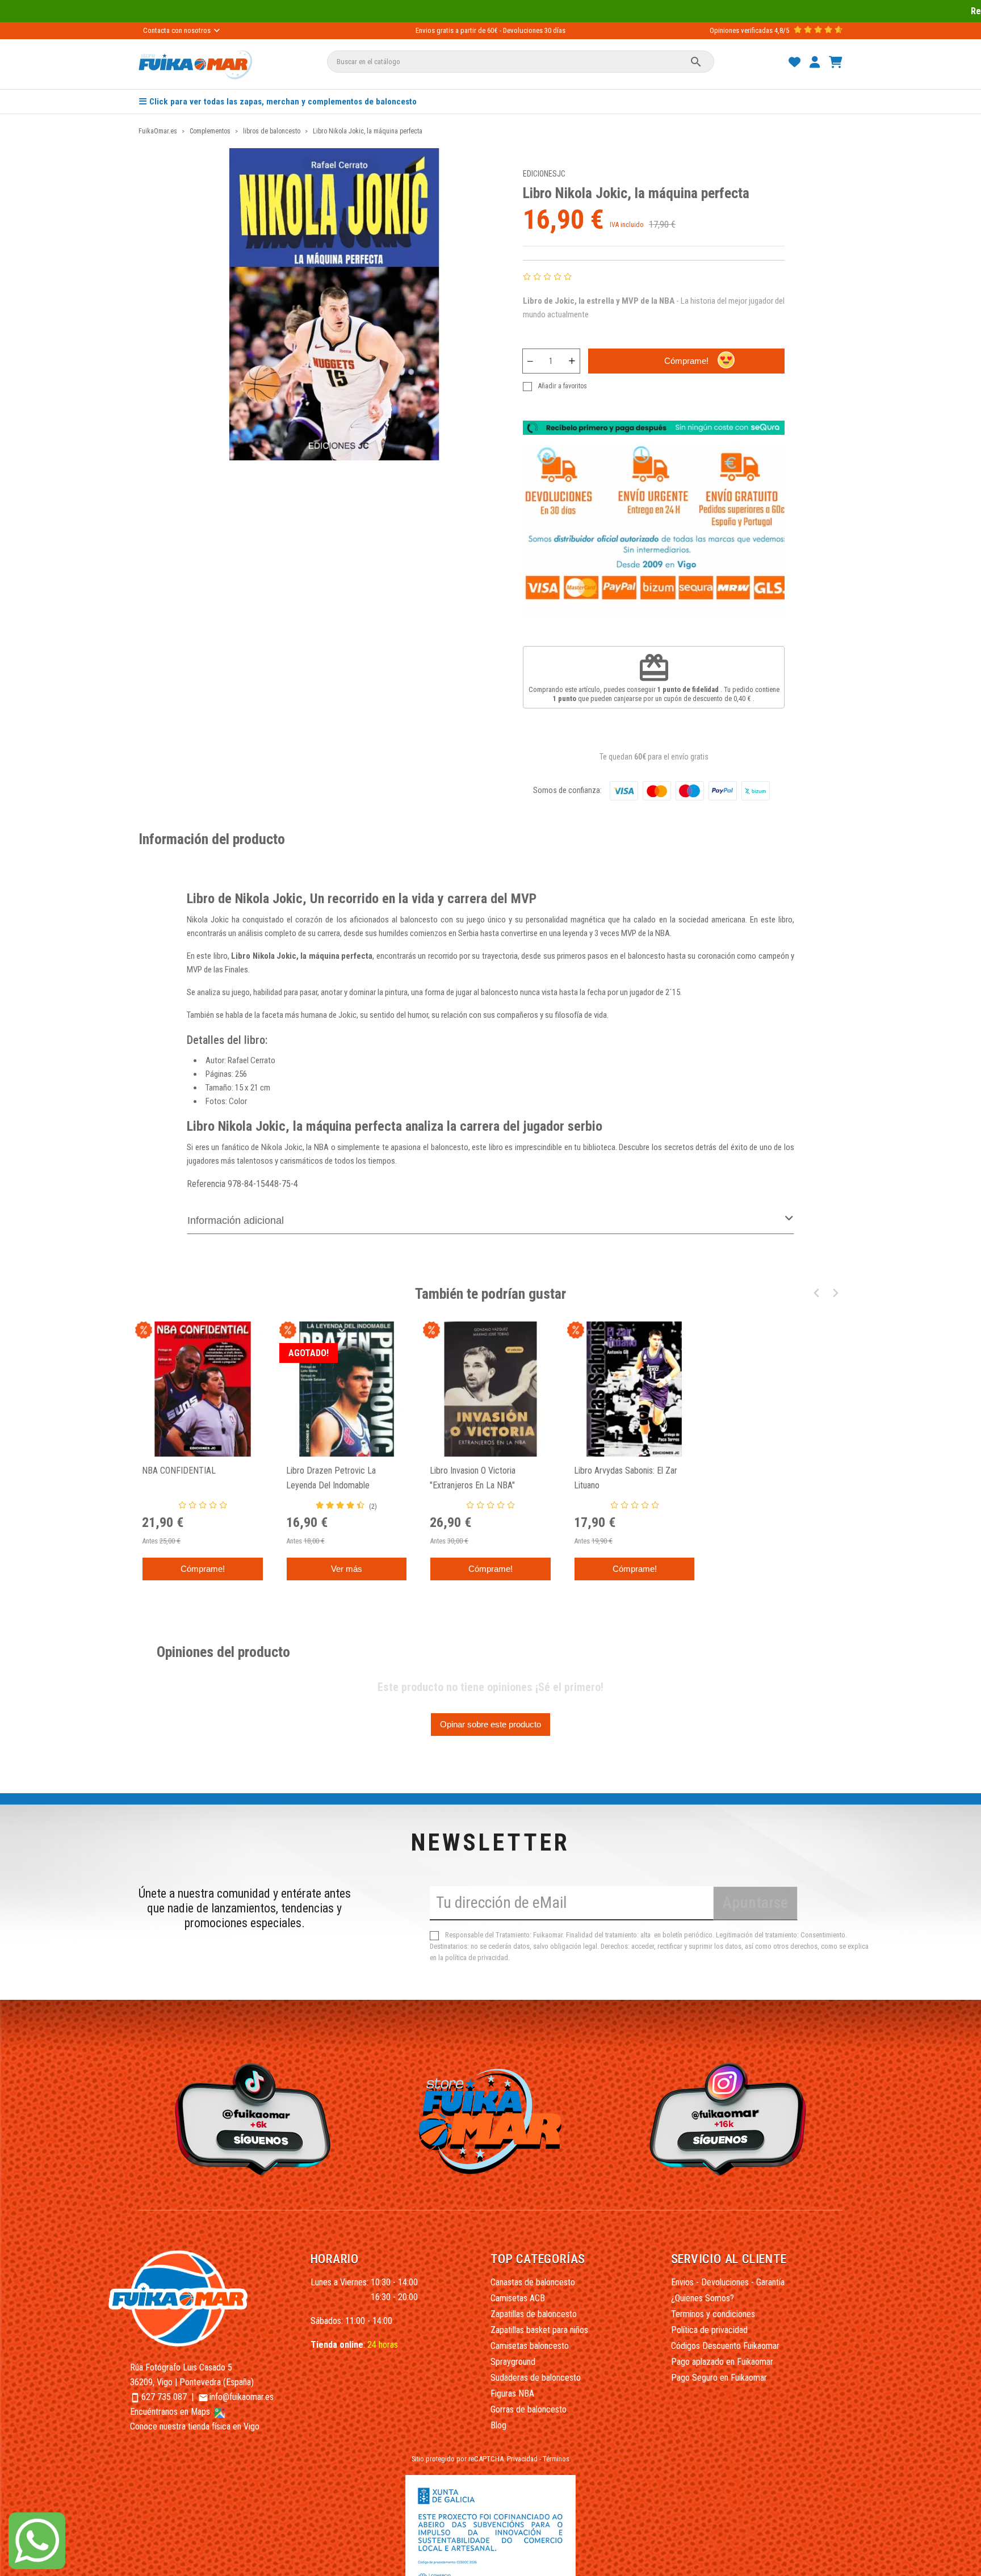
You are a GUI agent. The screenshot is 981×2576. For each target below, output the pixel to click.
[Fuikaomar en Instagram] (731, 2118)
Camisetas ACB (518, 2298)
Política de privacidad (709, 2330)
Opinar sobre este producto (491, 1724)
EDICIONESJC (544, 174)
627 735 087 (164, 2397)
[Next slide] (835, 1293)
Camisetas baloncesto (530, 2346)
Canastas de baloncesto (533, 2282)
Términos (556, 2459)
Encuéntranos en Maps (171, 2412)
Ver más (347, 1569)
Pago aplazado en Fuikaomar (722, 2362)
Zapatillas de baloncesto (534, 2314)
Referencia (206, 1184)
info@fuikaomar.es (242, 2397)
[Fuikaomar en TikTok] (250, 2118)
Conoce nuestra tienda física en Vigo (195, 2426)
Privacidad (522, 2459)
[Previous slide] (817, 1293)
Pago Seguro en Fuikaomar (719, 2378)
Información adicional (236, 1220)
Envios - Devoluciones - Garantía (728, 2282)
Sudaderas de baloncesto (536, 2378)
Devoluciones (523, 30)
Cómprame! (686, 361)
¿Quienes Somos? (703, 2298)
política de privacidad (477, 1958)
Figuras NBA (512, 2394)
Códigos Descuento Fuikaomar (725, 2346)
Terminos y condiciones (713, 2314)
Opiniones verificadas (741, 30)
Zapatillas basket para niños (539, 2330)
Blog (498, 2425)
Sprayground (513, 2362)
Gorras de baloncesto (529, 2409)
